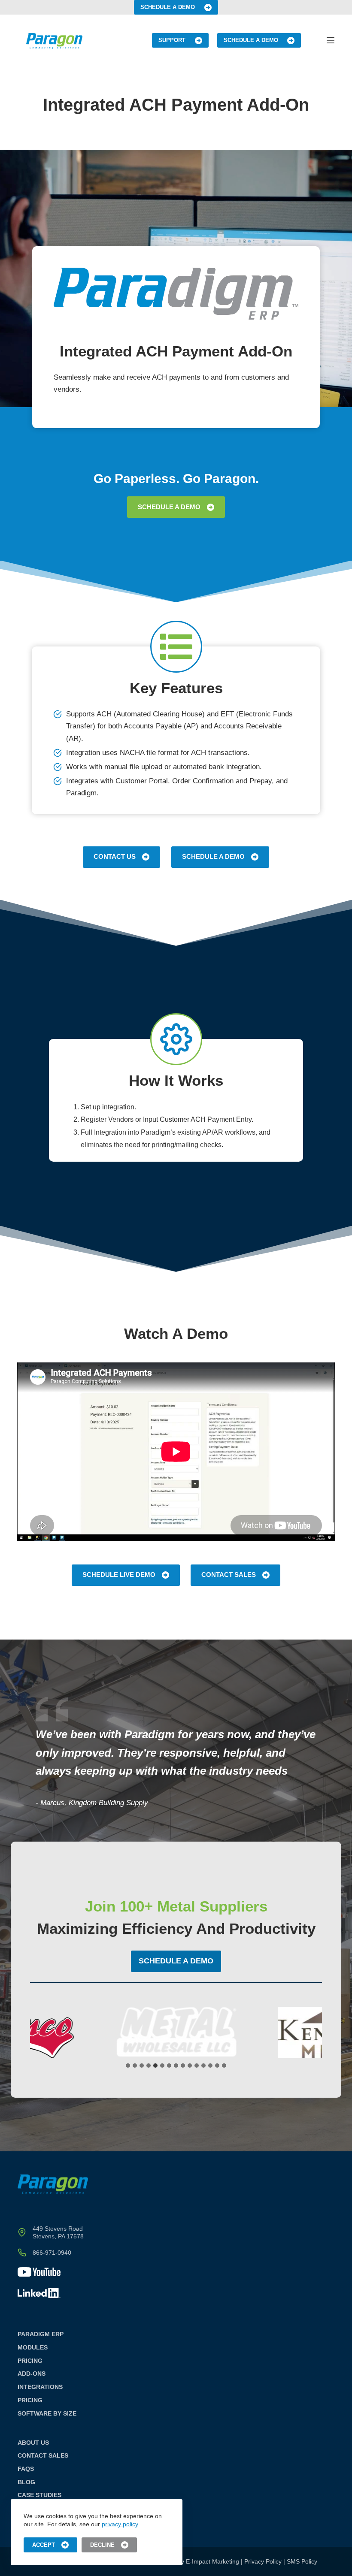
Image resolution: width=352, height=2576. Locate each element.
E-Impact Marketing (212, 2561)
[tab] (128, 2066)
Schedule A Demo (168, 7)
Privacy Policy (263, 2561)
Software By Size (47, 2413)
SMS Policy (302, 2561)
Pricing (30, 2361)
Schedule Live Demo (119, 1575)
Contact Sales (229, 1575)
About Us (33, 2443)
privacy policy (120, 2524)
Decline (102, 2545)
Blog (26, 2482)
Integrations (40, 2387)
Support (172, 40)
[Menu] (331, 40)
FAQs (26, 2469)
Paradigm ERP (41, 2334)
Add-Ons (32, 2374)
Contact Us (115, 856)
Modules (33, 2347)
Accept (44, 2545)
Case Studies (39, 2495)
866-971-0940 (52, 2253)
